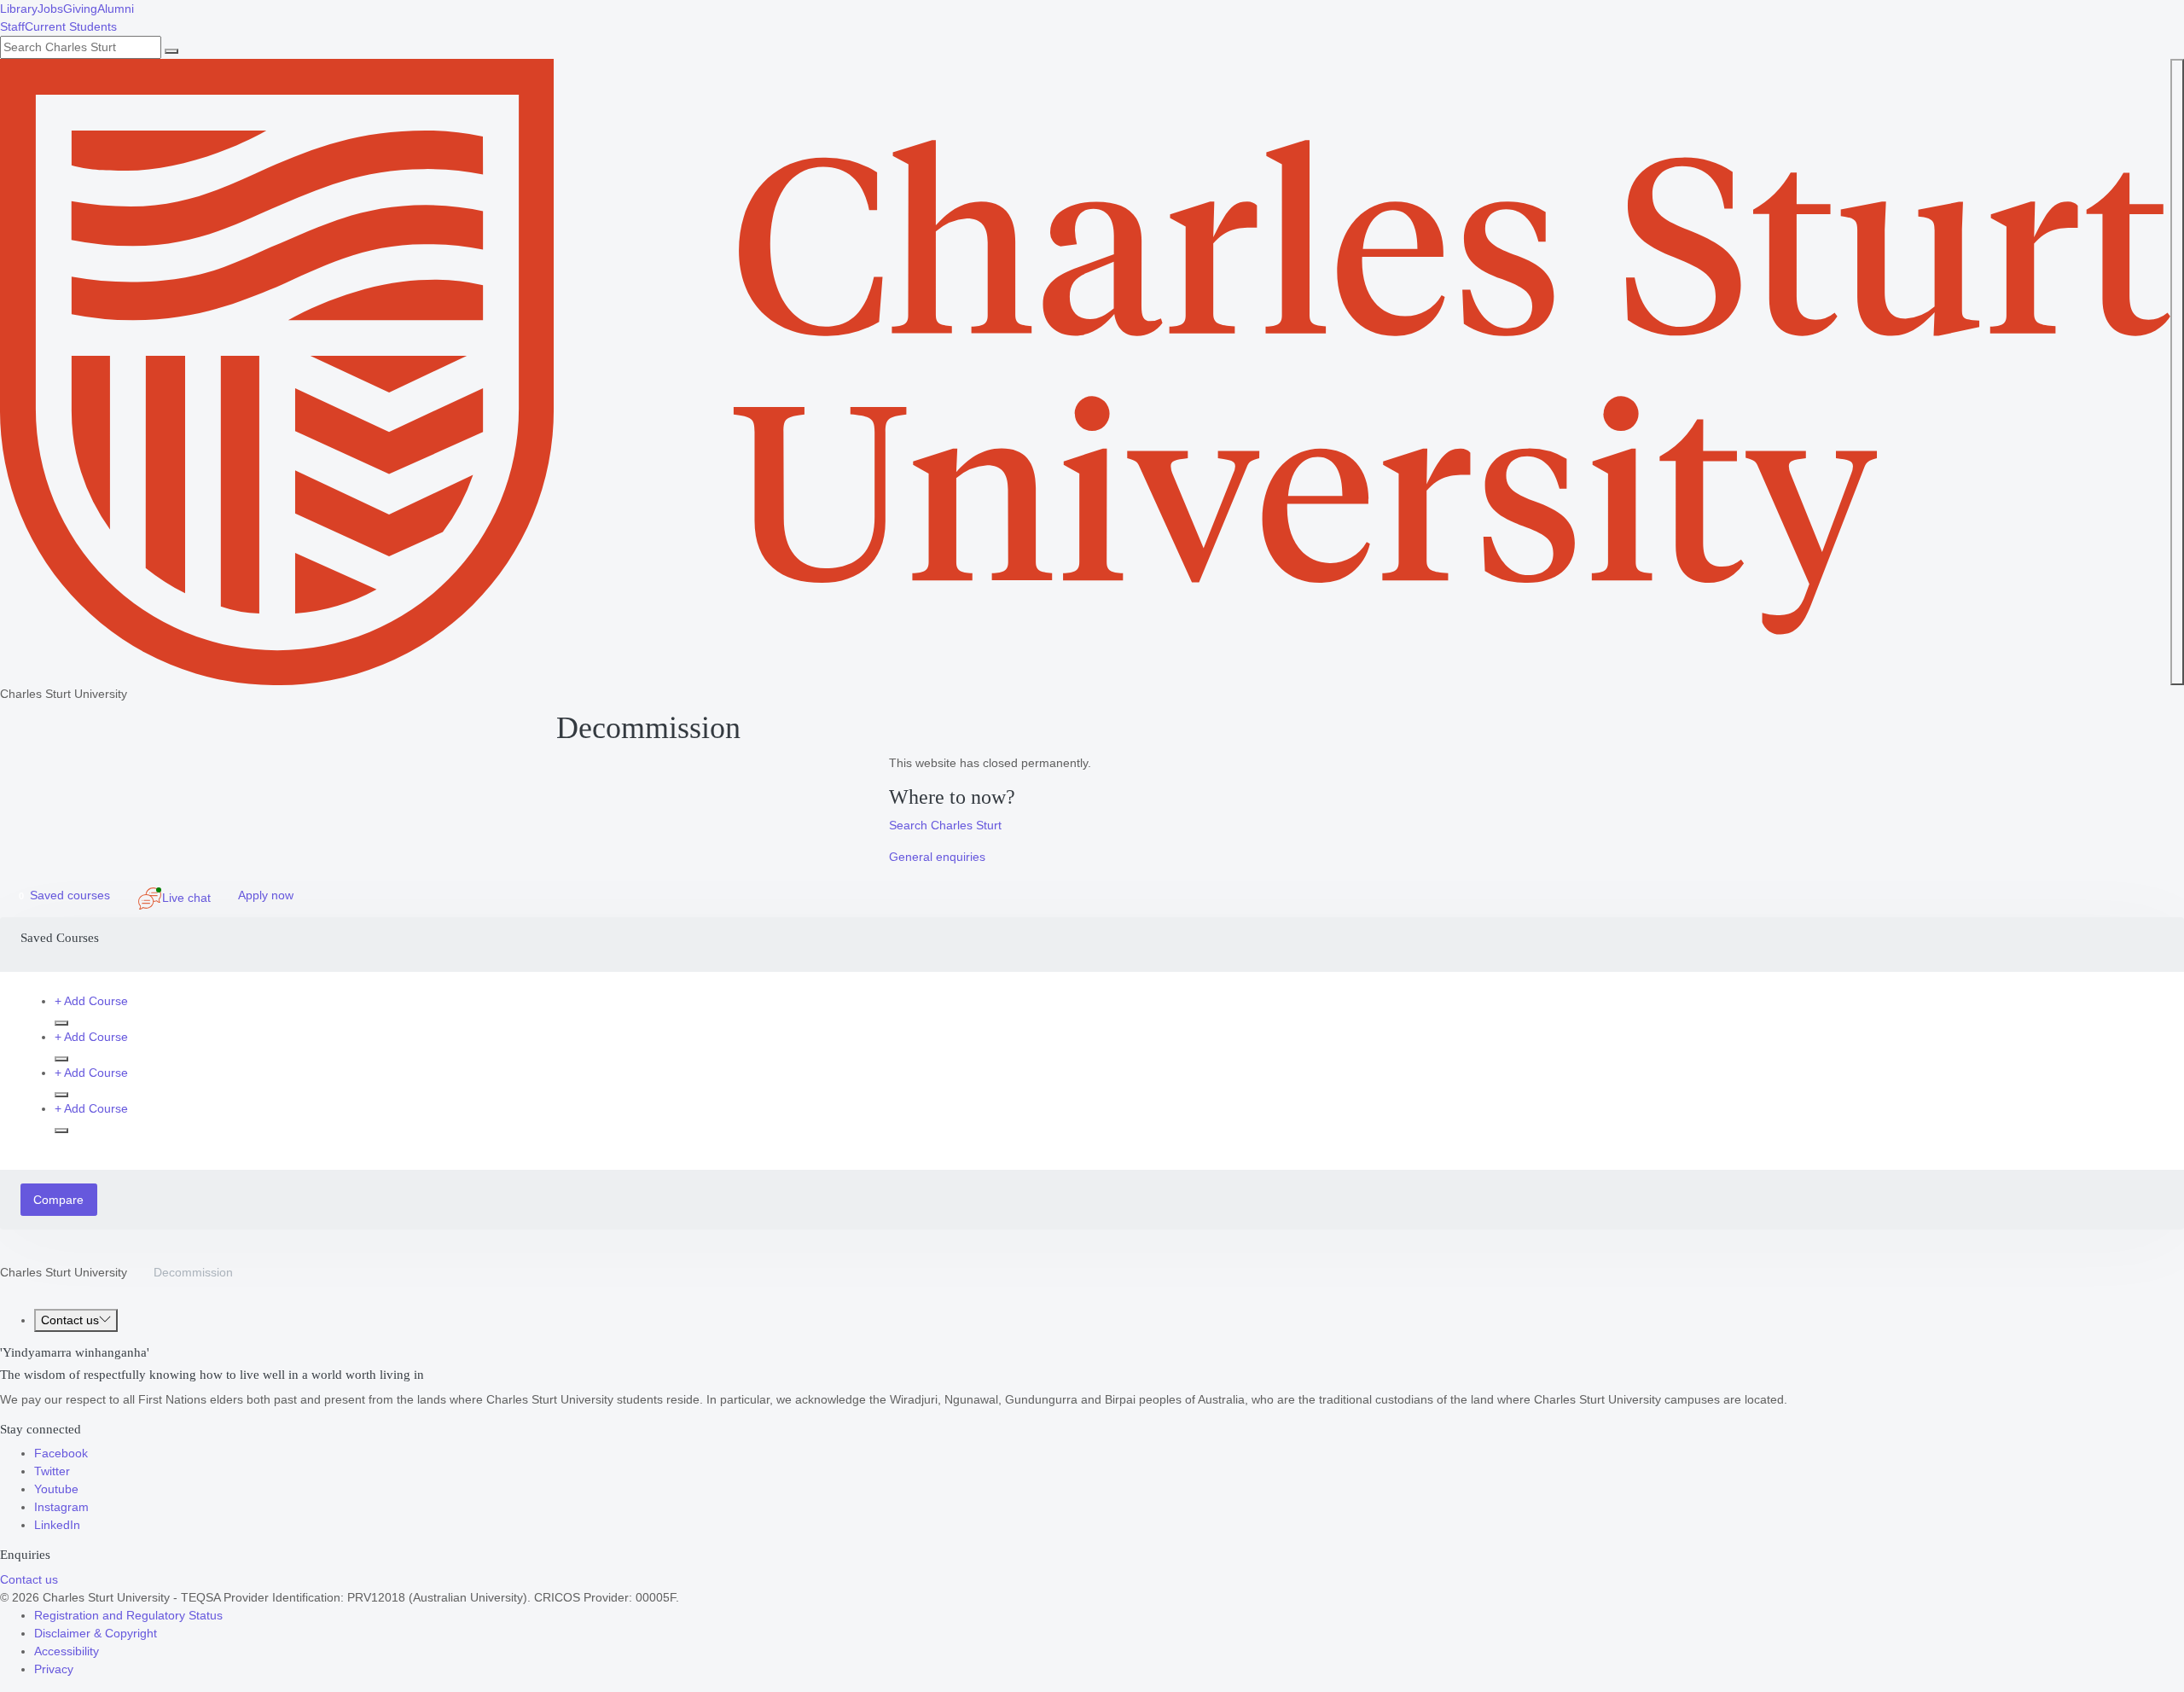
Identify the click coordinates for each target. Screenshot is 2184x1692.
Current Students (71, 26)
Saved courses (64, 895)
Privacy (54, 1669)
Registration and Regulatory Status (128, 1615)
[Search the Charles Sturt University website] (171, 51)
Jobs (50, 9)
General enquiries (937, 857)
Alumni (116, 9)
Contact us (70, 1320)
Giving (80, 9)
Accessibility (67, 1651)
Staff (12, 26)
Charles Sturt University (64, 1272)
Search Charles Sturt (945, 825)
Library (19, 9)
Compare (58, 1200)
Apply (266, 895)
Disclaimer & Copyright (96, 1633)
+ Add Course (91, 1001)
